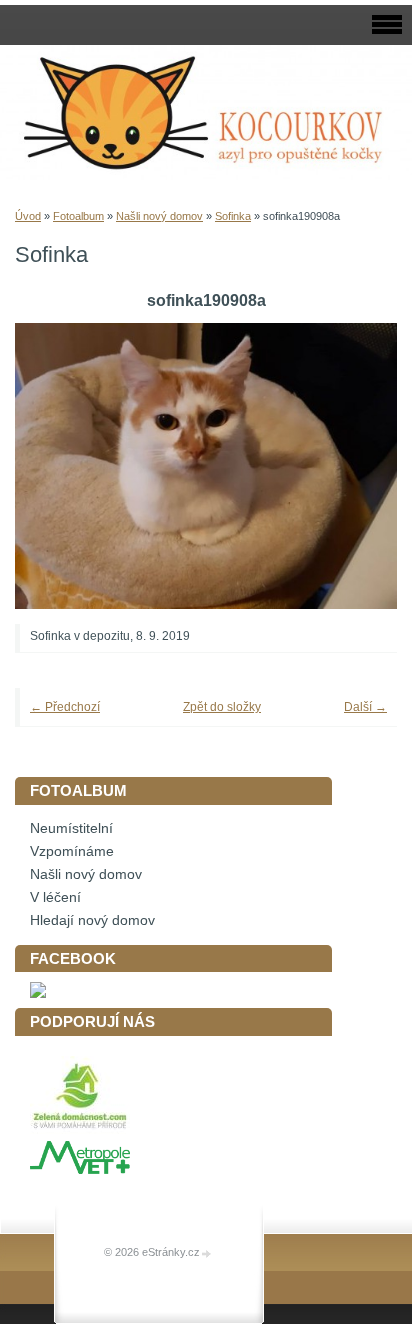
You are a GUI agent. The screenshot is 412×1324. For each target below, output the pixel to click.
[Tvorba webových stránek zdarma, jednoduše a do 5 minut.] (207, 1253)
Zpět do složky (222, 707)
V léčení (55, 897)
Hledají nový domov (92, 920)
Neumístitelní (71, 828)
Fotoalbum (78, 216)
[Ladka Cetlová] (38, 993)
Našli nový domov (159, 216)
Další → (365, 707)
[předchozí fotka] (57, 466)
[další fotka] (354, 466)
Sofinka (233, 216)
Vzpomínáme (72, 851)
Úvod (28, 216)
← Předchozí (65, 707)
